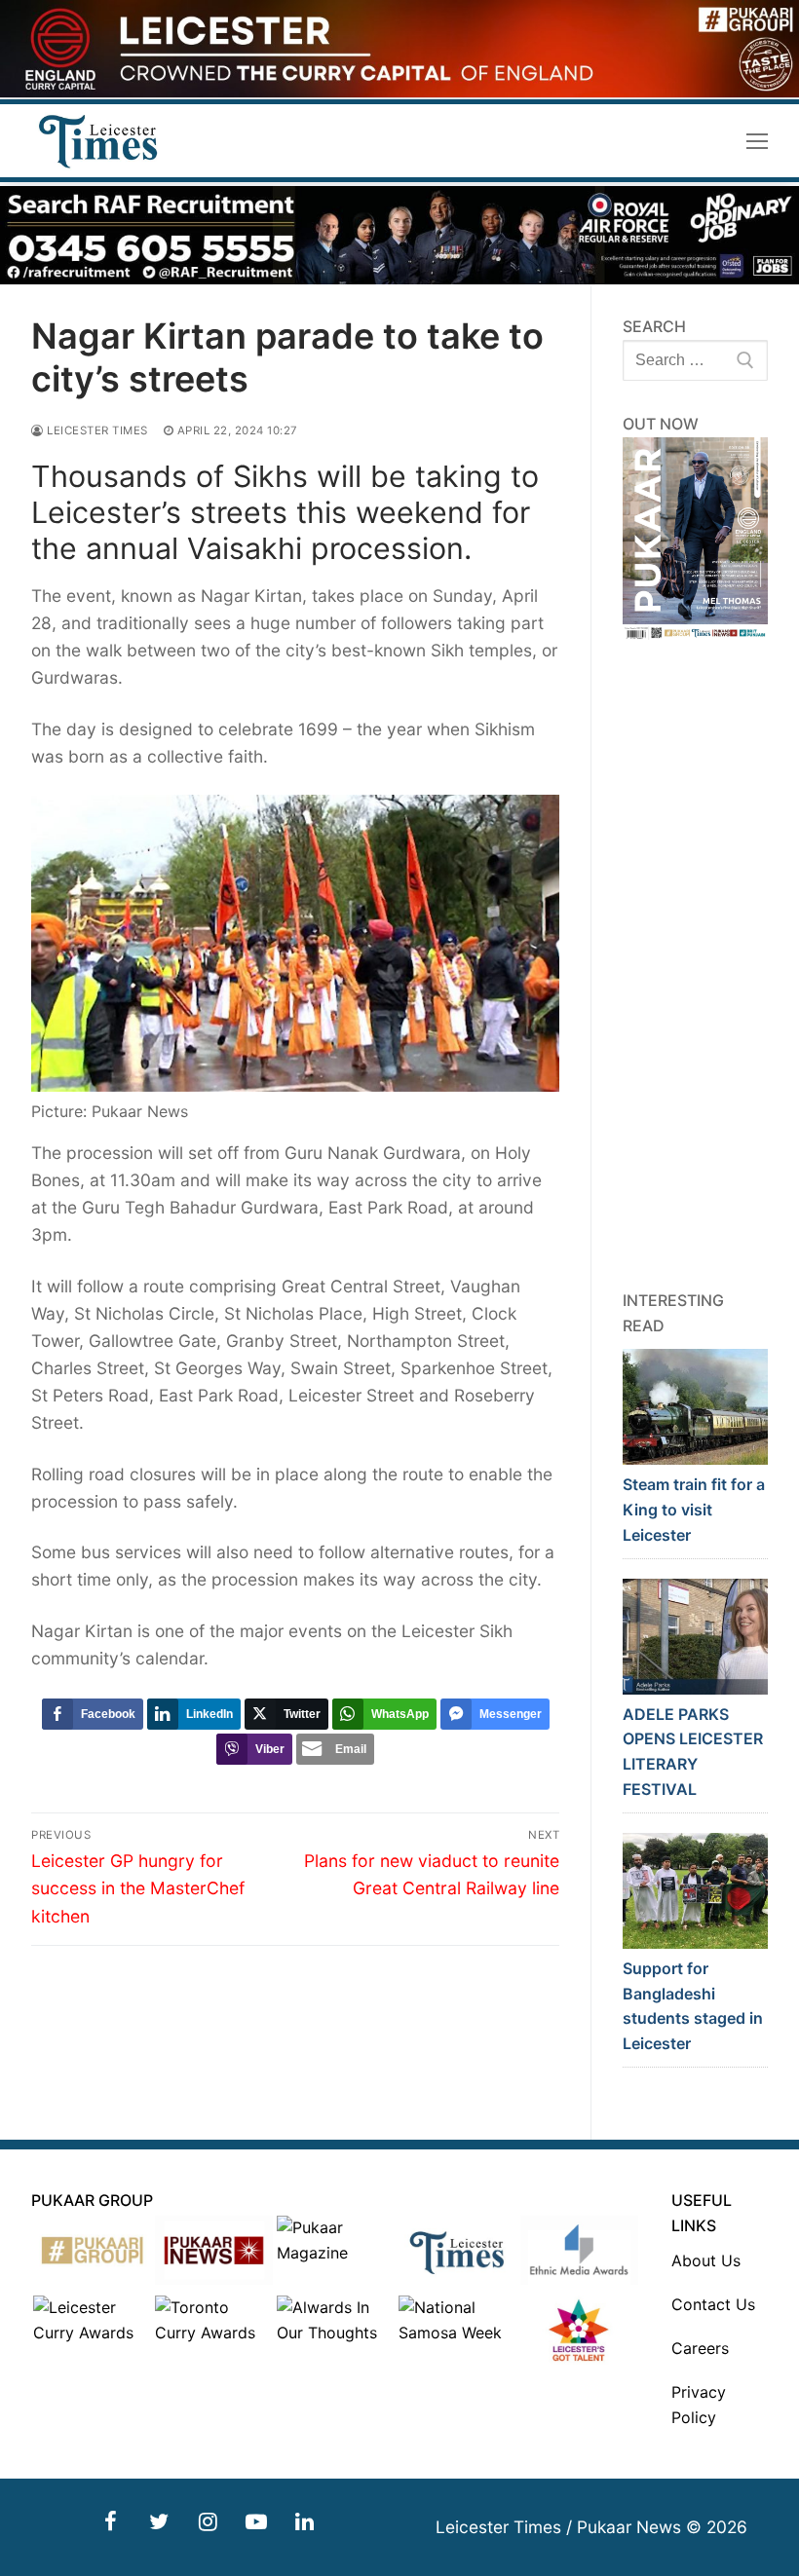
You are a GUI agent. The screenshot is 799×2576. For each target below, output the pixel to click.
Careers (700, 2348)
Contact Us (713, 2304)
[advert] (399, 92)
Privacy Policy (699, 2405)
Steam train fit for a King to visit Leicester (694, 1510)
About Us (706, 2260)
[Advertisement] (695, 965)
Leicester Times (96, 430)
